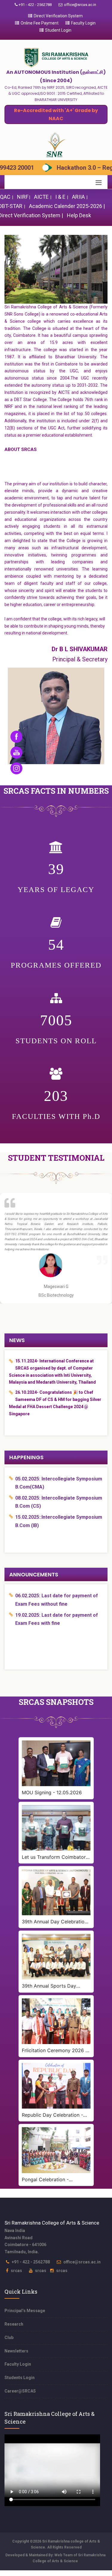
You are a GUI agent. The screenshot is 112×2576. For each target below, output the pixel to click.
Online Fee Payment (40, 23)
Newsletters (16, 2351)
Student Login (58, 30)
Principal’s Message (25, 2311)
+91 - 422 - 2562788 (35, 5)
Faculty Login (83, 23)
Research (14, 2324)
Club (9, 2338)
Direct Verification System (58, 16)
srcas (16, 2271)
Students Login (20, 2378)
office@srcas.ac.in (80, 5)
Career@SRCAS (20, 2391)
